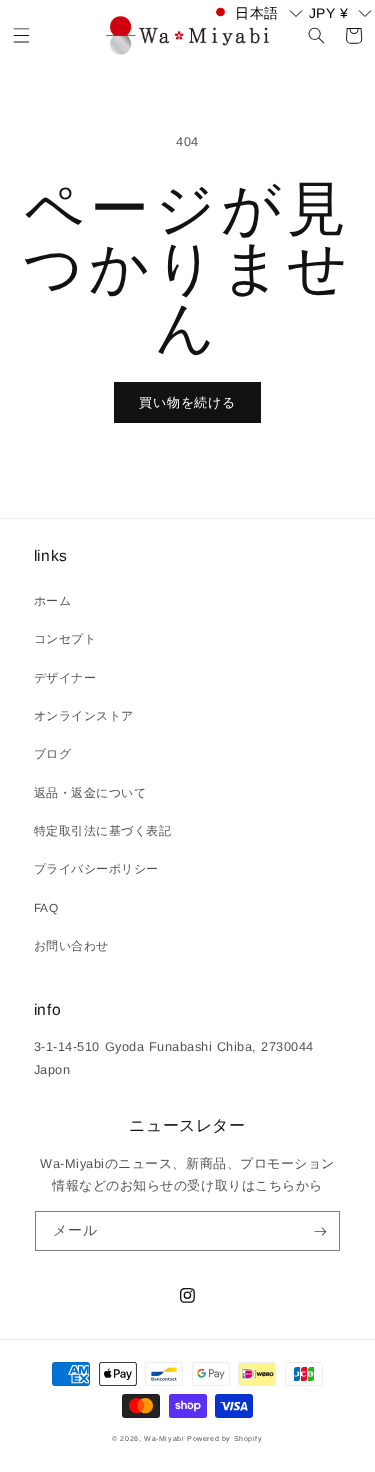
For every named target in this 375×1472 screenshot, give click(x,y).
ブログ (53, 754)
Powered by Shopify (225, 1438)
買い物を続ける (187, 402)
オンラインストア (84, 716)
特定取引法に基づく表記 (103, 831)
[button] (21, 35)
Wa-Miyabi (164, 1438)
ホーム (53, 601)
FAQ (46, 908)
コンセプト (65, 639)
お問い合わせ (71, 946)
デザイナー (65, 678)
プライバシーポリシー (96, 869)
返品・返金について (90, 793)
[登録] (320, 1231)
